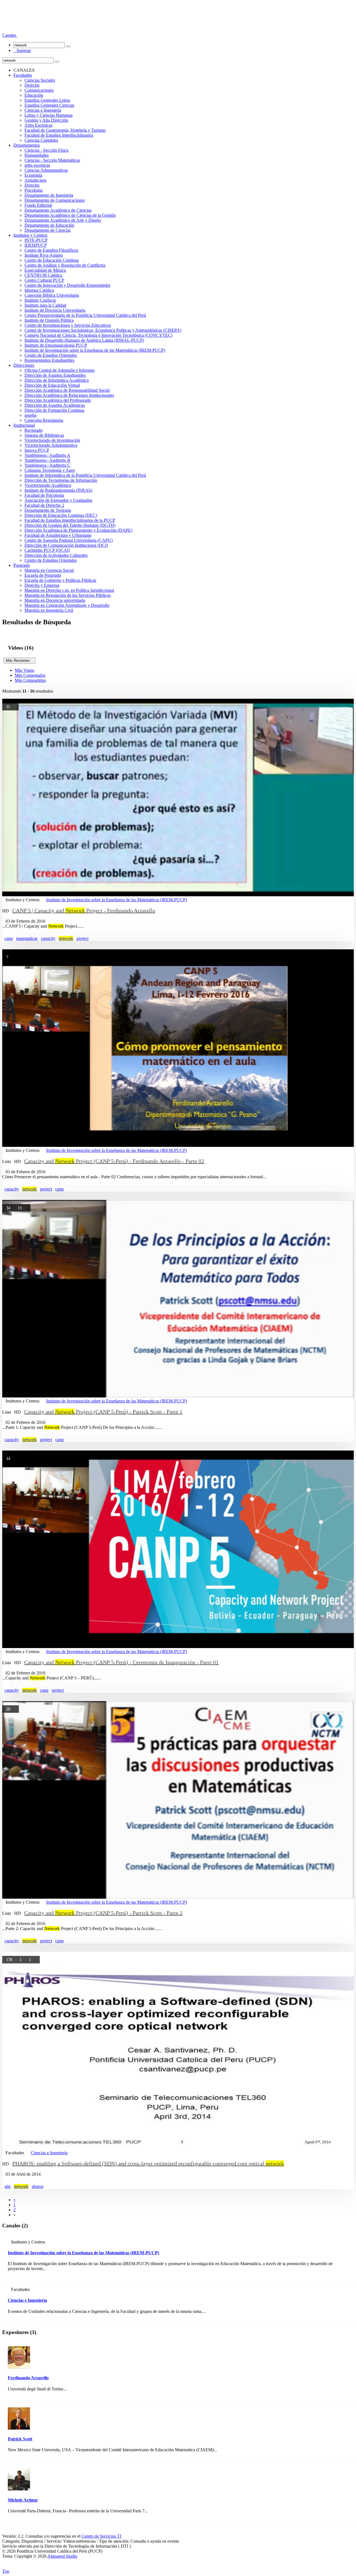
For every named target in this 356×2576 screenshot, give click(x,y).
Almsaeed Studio (62, 2556)
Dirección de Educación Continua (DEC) (61, 515)
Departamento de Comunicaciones (55, 200)
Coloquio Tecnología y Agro (50, 470)
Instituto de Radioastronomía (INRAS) (58, 490)
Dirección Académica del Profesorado (58, 400)
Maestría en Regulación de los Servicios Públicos (68, 595)
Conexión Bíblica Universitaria (52, 295)
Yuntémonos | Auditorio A (47, 455)
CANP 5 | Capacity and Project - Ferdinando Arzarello (84, 910)
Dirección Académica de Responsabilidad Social (67, 390)
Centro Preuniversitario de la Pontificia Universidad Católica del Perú (85, 315)
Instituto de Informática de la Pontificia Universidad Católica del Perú (85, 475)
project (82, 938)
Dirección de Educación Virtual (52, 385)
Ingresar (22, 50)
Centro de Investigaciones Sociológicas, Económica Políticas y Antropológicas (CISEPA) (103, 330)
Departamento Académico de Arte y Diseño (63, 220)
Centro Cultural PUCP (44, 280)
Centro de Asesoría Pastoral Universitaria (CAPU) (69, 540)
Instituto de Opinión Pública (49, 320)
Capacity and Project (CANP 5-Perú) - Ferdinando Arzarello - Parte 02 (114, 1161)
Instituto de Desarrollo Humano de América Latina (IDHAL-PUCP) (84, 340)
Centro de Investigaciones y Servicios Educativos (68, 325)
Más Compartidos (30, 680)
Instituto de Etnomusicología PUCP (56, 345)
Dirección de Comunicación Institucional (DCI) (66, 545)
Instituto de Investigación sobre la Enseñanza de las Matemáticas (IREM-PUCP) (95, 350)
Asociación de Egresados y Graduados (58, 500)
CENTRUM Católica (43, 275)
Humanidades (37, 155)
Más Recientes (20, 661)
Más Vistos (24, 670)
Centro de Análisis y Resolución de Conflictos (65, 265)
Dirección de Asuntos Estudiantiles (55, 375)
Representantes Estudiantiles (49, 360)
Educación (34, 95)
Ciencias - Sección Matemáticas (52, 160)
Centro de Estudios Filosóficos (51, 250)
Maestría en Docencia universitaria (55, 600)
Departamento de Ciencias (48, 230)
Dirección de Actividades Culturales (56, 555)
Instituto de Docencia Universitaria (55, 310)
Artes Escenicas (38, 125)
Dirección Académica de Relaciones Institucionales (69, 395)
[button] (10, 35)
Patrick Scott (20, 2439)
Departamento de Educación (49, 225)
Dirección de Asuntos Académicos (55, 405)
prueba (30, 415)
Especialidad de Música (45, 270)
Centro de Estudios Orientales (51, 355)
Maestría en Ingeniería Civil (49, 610)
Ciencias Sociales (40, 80)
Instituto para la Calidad (45, 305)
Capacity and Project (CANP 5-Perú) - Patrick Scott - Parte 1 (103, 1412)
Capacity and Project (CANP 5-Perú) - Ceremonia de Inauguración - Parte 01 (121, 1662)
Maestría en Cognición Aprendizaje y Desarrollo (67, 605)
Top (6, 2571)
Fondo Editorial (38, 205)
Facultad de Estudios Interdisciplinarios (59, 135)
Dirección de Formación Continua (54, 410)
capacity (48, 938)
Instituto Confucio (40, 300)
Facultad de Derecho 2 (44, 505)
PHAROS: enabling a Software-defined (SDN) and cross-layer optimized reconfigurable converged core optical (148, 2163)
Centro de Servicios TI (101, 2536)
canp (9, 938)
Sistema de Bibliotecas (44, 435)
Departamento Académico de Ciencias (58, 210)
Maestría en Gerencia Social (49, 570)
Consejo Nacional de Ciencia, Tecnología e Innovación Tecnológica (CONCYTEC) (98, 335)
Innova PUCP (37, 450)
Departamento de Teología (48, 510)
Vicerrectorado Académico (48, 485)
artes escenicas (37, 165)
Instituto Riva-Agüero (44, 255)
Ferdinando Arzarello (28, 2378)
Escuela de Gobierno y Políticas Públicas (60, 580)
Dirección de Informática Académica (57, 380)
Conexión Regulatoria (44, 420)
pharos (38, 2186)
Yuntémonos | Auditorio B (47, 460)
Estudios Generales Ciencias (49, 105)
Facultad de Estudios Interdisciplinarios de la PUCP (70, 520)
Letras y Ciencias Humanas (49, 115)
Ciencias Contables (41, 140)
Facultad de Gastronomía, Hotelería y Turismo (65, 130)
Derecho (32, 85)
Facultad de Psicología (44, 495)
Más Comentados (30, 675)
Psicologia (34, 190)
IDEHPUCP (36, 245)
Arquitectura (35, 180)
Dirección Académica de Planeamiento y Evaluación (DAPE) (78, 530)
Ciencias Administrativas (46, 170)
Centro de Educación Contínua (52, 260)
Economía (33, 175)
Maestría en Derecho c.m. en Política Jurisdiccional (69, 590)
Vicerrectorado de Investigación (52, 440)
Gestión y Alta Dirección (46, 120)
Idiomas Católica (39, 290)
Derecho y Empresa (42, 585)
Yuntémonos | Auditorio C (47, 465)
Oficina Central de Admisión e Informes (60, 370)
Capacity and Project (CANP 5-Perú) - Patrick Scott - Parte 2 (103, 1913)
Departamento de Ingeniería (49, 195)
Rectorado (34, 430)
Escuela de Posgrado (43, 575)
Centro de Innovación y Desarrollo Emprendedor (67, 285)
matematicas (27, 938)
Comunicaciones (39, 90)
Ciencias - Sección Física (46, 150)
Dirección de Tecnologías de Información (61, 480)
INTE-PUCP (36, 240)
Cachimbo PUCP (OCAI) (47, 550)
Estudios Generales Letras (47, 100)
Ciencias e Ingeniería (43, 110)
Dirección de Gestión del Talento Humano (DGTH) (70, 525)
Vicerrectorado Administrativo (51, 445)
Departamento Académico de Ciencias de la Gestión (70, 215)
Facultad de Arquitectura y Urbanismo (58, 535)
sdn (8, 2186)
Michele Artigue (23, 2500)
